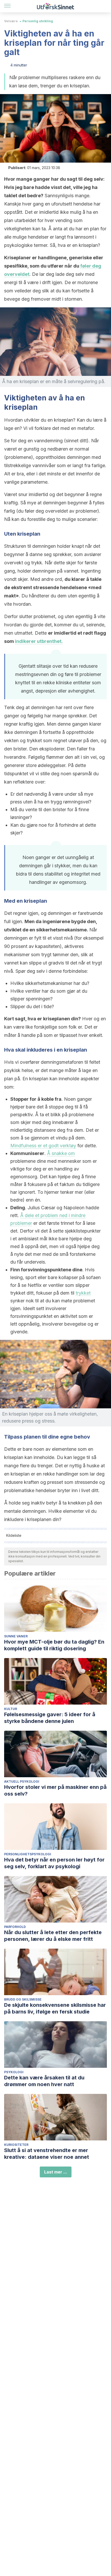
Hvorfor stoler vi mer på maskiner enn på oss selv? (55, 1790)
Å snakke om (61, 1153)
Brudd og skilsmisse (23, 1999)
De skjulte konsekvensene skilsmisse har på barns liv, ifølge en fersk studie (55, 2008)
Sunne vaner (16, 1636)
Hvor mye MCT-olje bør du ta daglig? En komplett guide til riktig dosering (54, 1645)
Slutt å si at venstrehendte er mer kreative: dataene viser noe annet (47, 2154)
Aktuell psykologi (22, 1781)
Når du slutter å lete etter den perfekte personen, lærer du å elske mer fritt (53, 1936)
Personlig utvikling (38, 21)
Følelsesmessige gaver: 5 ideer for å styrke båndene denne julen (50, 1718)
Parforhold (15, 1927)
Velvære (11, 21)
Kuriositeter (16, 2145)
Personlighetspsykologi (28, 1854)
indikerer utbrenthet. (39, 641)
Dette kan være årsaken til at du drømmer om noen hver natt (44, 2081)
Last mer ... (56, 2172)
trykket (83, 1293)
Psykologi (14, 2072)
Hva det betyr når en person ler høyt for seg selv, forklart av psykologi (54, 1863)
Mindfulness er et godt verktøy (43, 1146)
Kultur (11, 1709)
